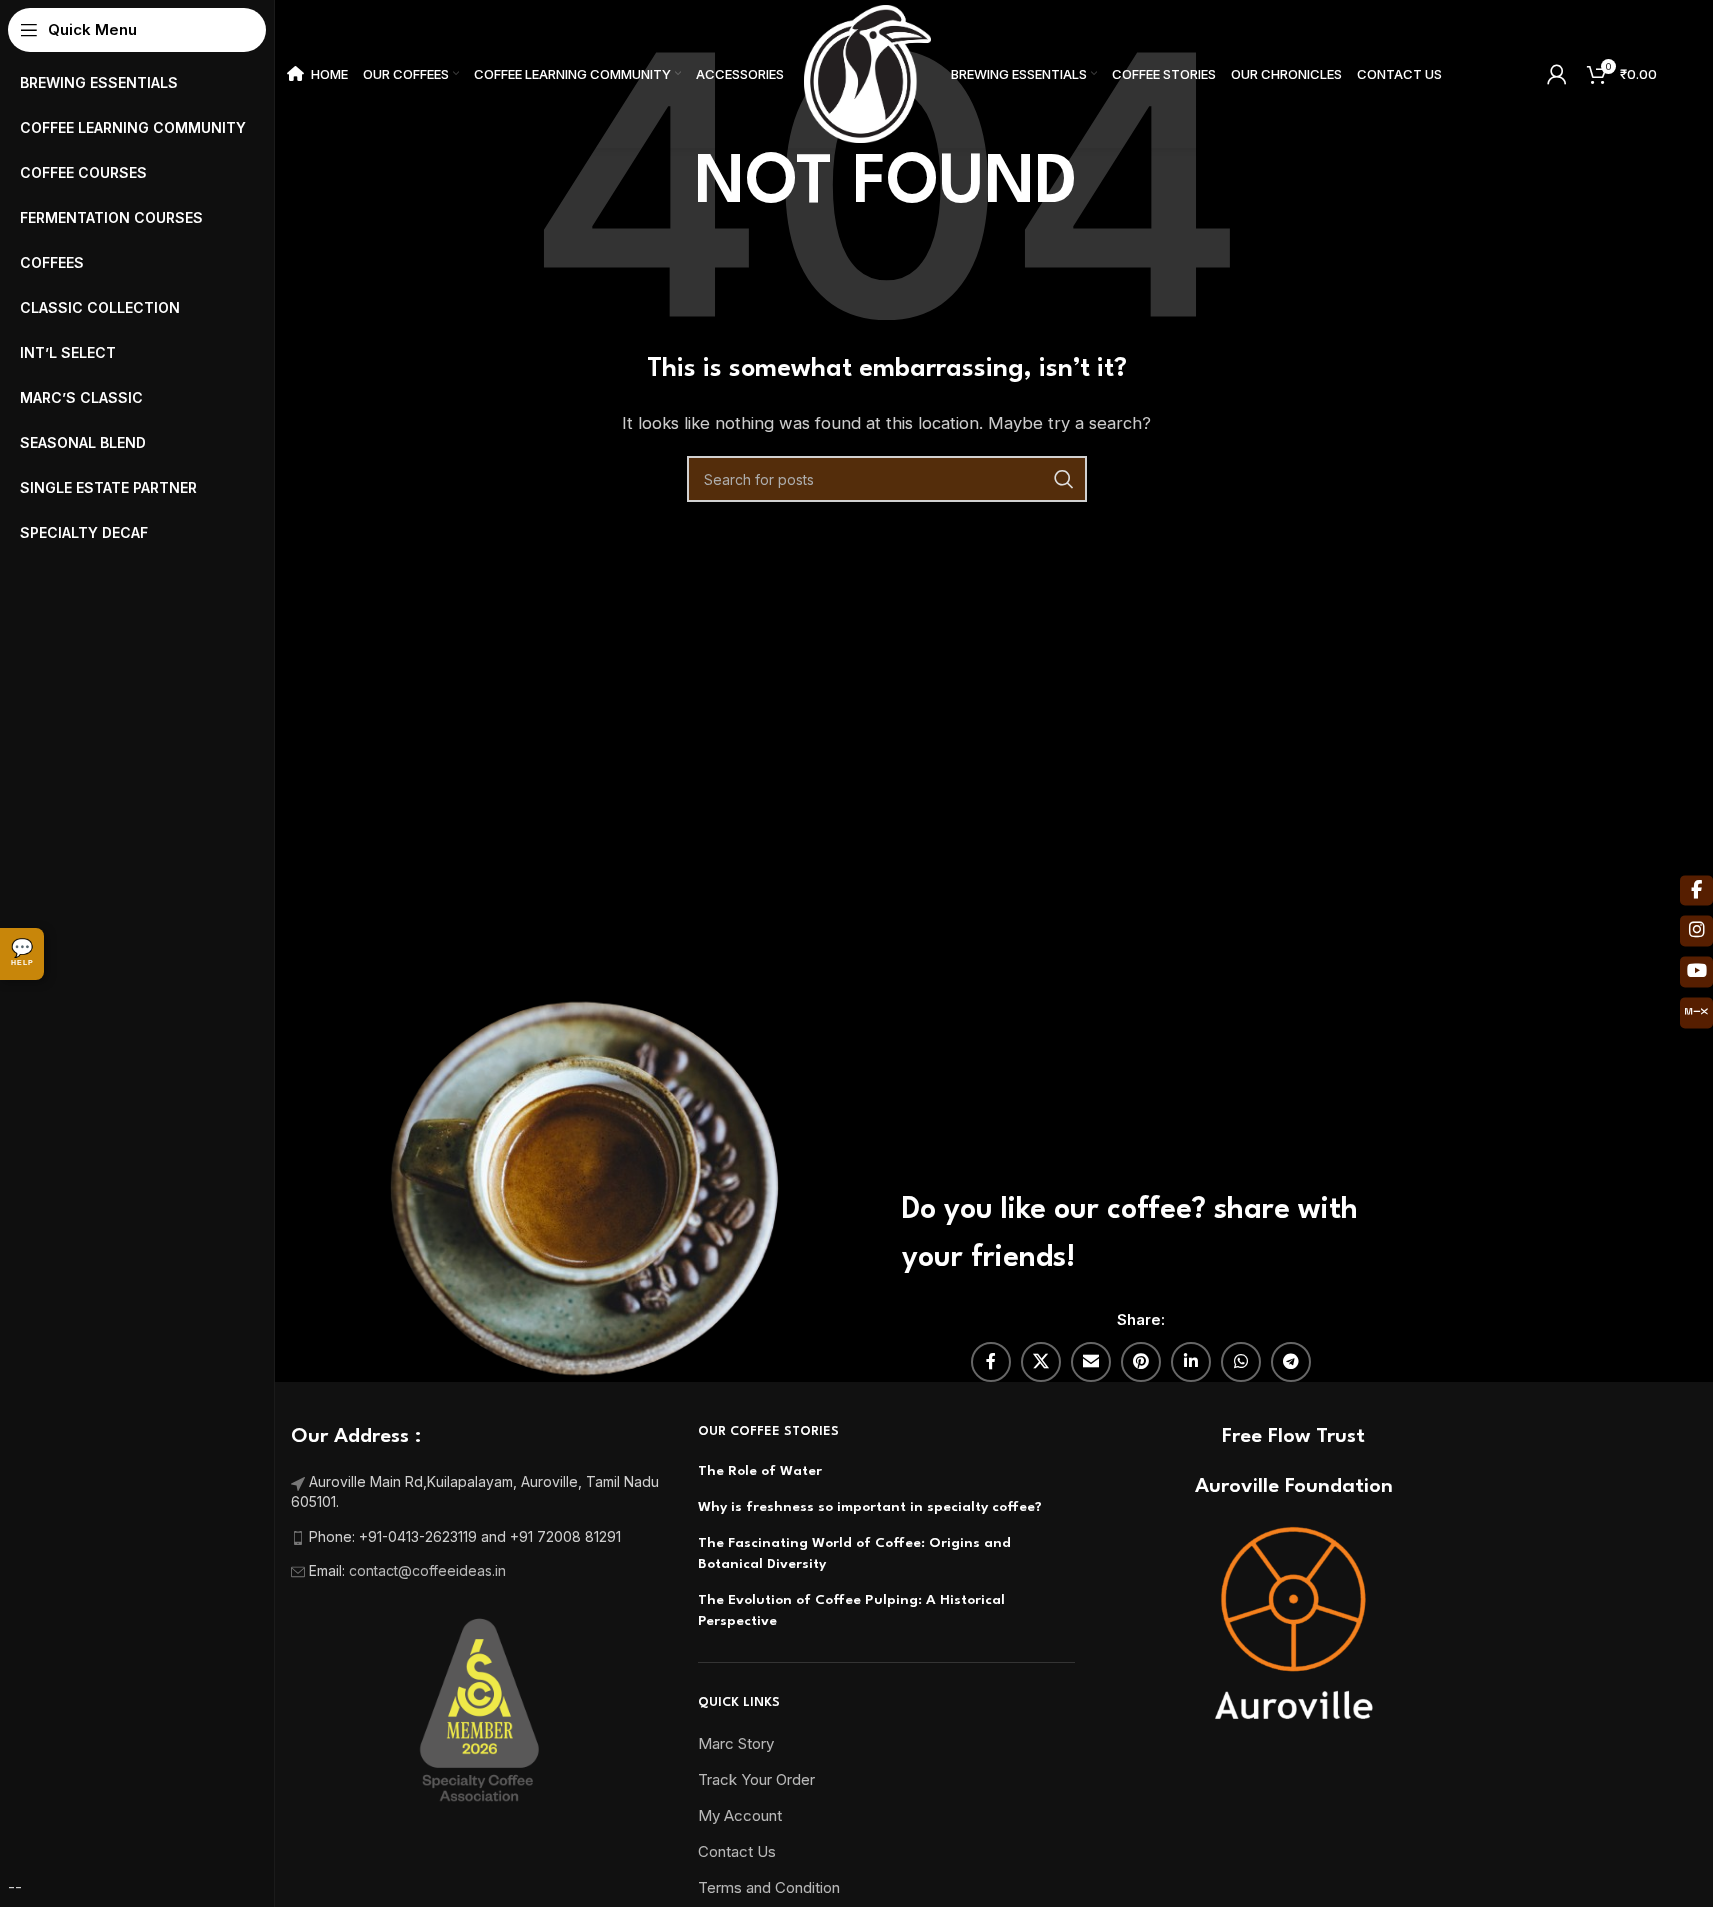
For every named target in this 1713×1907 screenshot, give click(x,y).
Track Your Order (756, 1779)
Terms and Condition (769, 1887)
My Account (740, 1815)
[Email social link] (1091, 1362)
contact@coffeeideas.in (429, 1570)
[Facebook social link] (991, 1362)
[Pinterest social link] (1141, 1362)
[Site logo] (868, 72)
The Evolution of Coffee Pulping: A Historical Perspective (851, 1610)
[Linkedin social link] (1191, 1362)
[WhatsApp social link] (1241, 1362)
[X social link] (1041, 1362)
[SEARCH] (1064, 479)
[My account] (1557, 74)
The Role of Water (760, 1471)
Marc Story (736, 1743)
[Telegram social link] (1291, 1362)
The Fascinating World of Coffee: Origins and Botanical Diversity (854, 1553)
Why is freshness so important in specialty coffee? (870, 1507)
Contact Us (737, 1851)
